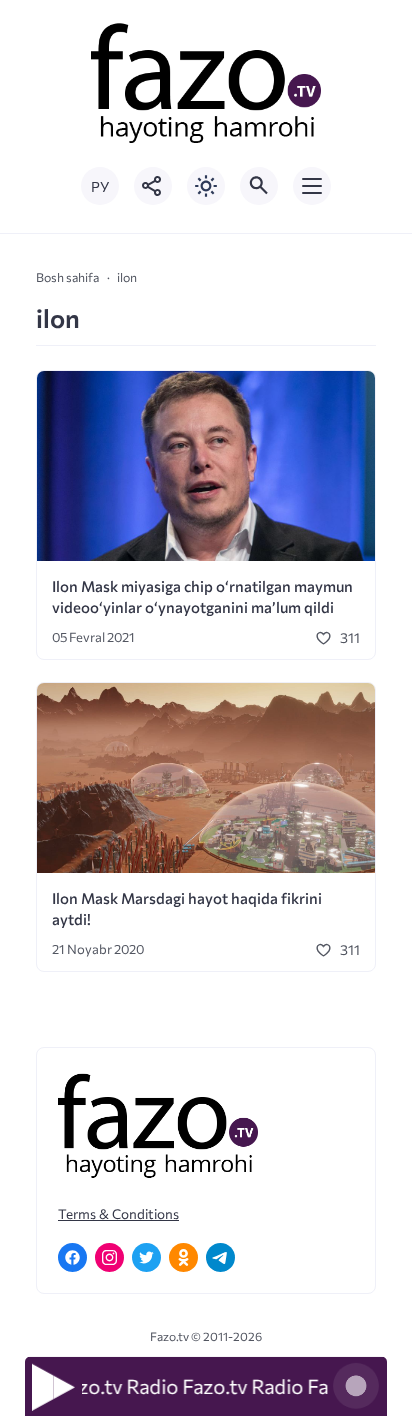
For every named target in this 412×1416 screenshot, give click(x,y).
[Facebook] (72, 1257)
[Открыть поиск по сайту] (259, 186)
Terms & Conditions (118, 1213)
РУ (100, 186)
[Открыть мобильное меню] (312, 186)
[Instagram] (109, 1257)
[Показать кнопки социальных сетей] (153, 186)
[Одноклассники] (183, 1257)
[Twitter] (146, 1257)
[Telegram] (220, 1257)
